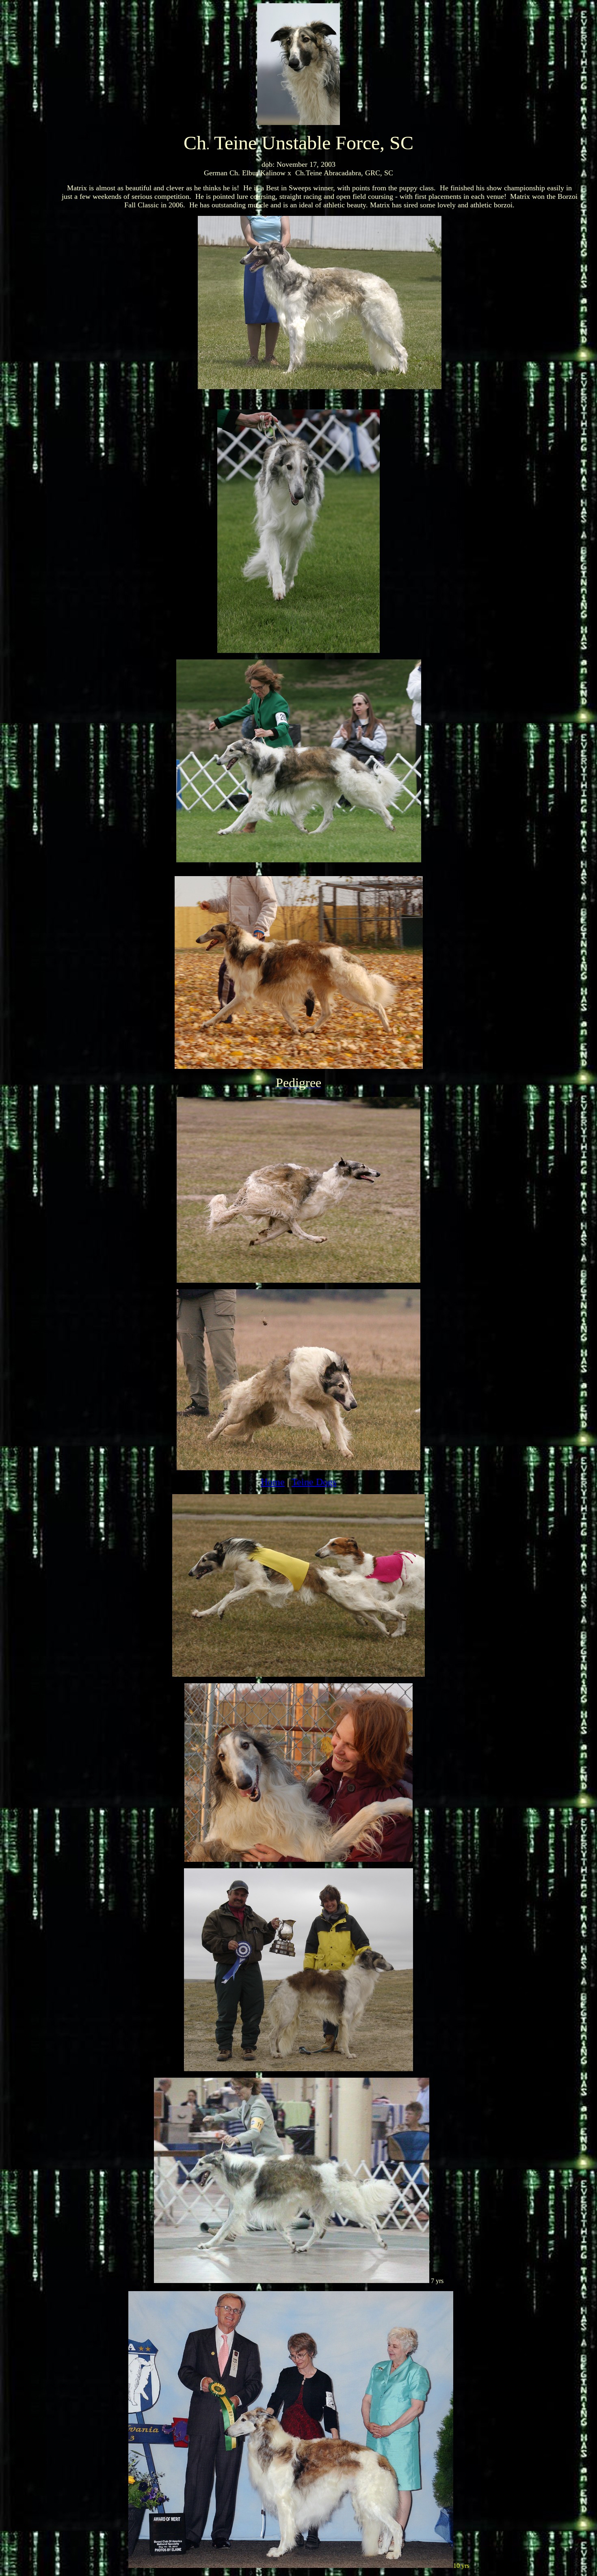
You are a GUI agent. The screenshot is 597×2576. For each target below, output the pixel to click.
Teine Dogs (314, 1482)
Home (273, 1482)
